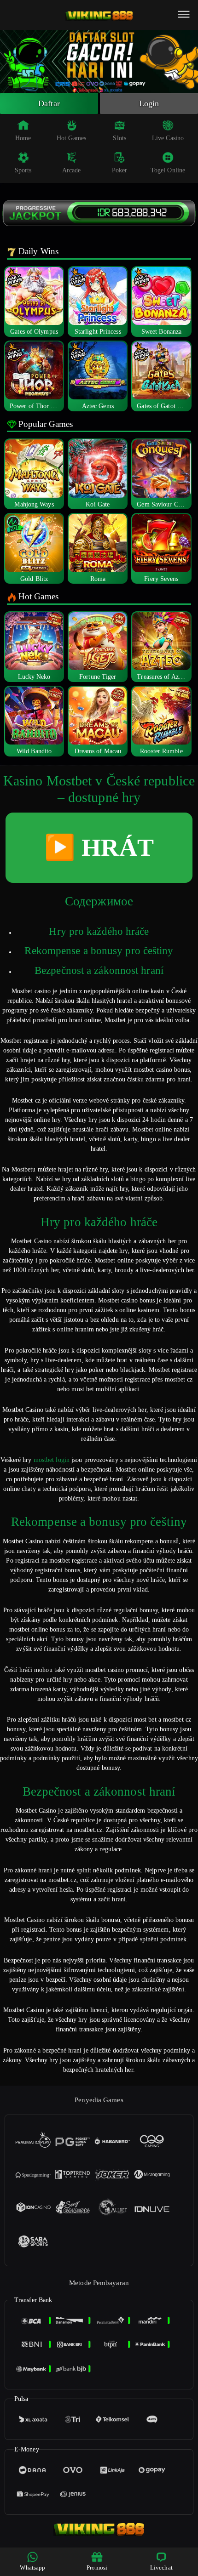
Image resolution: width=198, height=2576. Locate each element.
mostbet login (52, 1460)
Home (23, 138)
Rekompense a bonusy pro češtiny (99, 951)
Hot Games (71, 138)
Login (149, 103)
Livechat (161, 2567)
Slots (119, 138)
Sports (23, 170)
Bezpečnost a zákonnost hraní (99, 970)
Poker (120, 170)
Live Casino (168, 138)
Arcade (72, 170)
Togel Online (168, 170)
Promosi (97, 2567)
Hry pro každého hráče (99, 931)
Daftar (49, 103)
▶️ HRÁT (99, 847)
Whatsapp (32, 2567)
